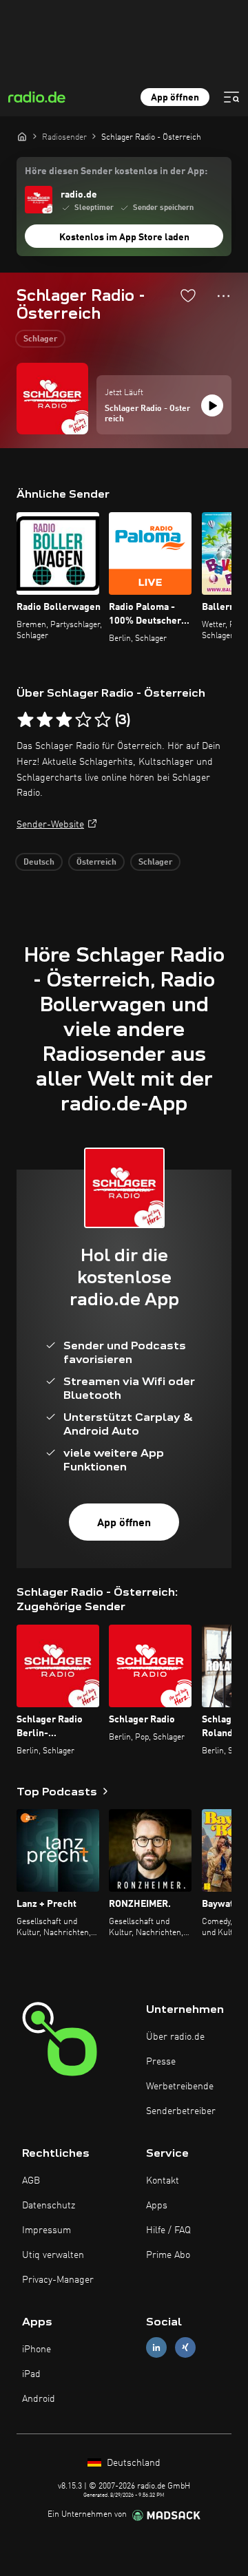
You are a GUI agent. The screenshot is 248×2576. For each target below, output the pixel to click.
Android (39, 2399)
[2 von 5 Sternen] (45, 720)
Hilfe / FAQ (168, 2230)
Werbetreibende (180, 2087)
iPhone (37, 2350)
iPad (31, 2374)
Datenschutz (49, 2206)
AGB (31, 2181)
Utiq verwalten (53, 2255)
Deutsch (39, 863)
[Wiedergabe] (212, 405)
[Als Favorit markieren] (188, 295)
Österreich (96, 863)
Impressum (46, 2230)
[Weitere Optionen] (224, 296)
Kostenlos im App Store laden (124, 237)
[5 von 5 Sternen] (103, 720)
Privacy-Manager (58, 2280)
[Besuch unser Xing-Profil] (185, 2347)
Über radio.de (175, 2037)
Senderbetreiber (181, 2111)
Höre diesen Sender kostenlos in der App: (116, 171)
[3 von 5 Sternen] (64, 720)
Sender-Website (50, 825)
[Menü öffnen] (231, 97)
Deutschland (132, 2463)
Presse (161, 2062)
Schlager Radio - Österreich (147, 414)
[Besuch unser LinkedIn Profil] (156, 2347)
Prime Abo (168, 2255)
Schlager (40, 339)
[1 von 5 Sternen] (25, 720)
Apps (157, 2206)
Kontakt (163, 2181)
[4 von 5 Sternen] (83, 720)
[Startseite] (22, 136)
